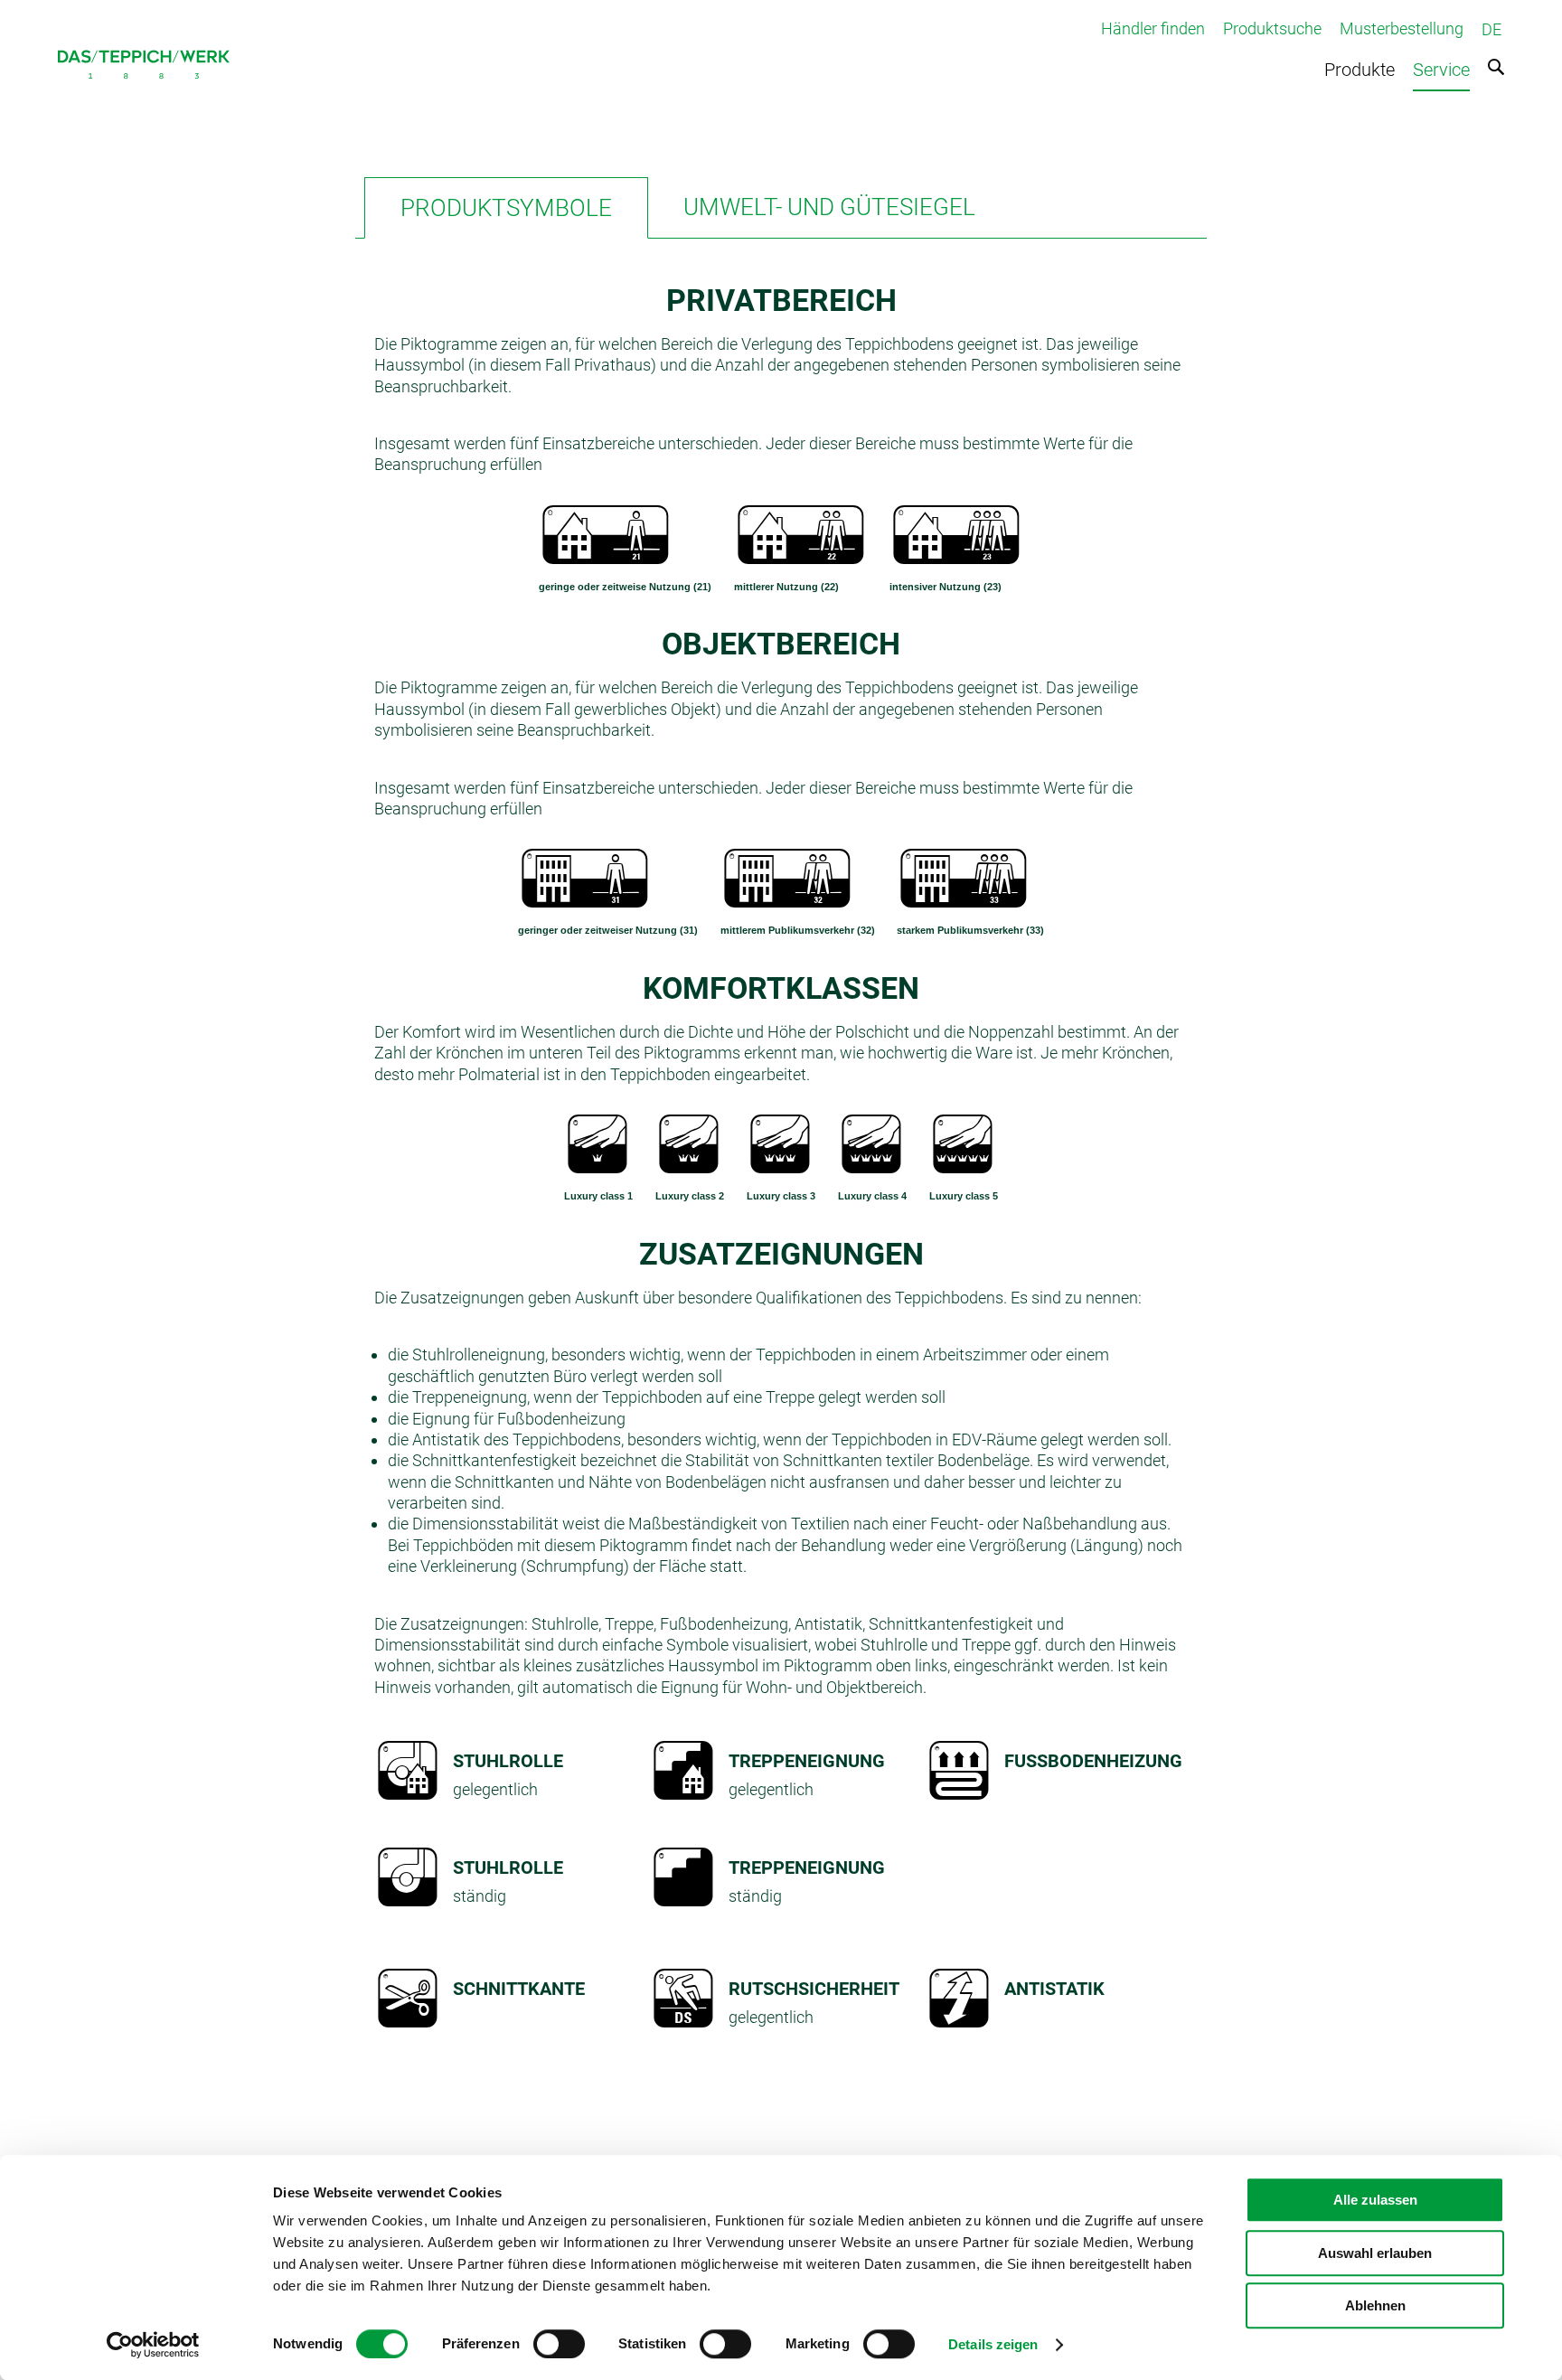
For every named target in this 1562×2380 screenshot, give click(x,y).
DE (1491, 29)
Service (1441, 70)
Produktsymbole (506, 208)
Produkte (1360, 70)
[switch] (559, 2344)
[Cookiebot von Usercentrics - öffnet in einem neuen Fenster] (153, 2345)
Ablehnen (1375, 2305)
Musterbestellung (1402, 28)
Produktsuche (1272, 28)
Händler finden (1153, 28)
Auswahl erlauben (1375, 2253)
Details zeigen (993, 2344)
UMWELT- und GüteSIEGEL (829, 207)
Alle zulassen (1375, 2200)
